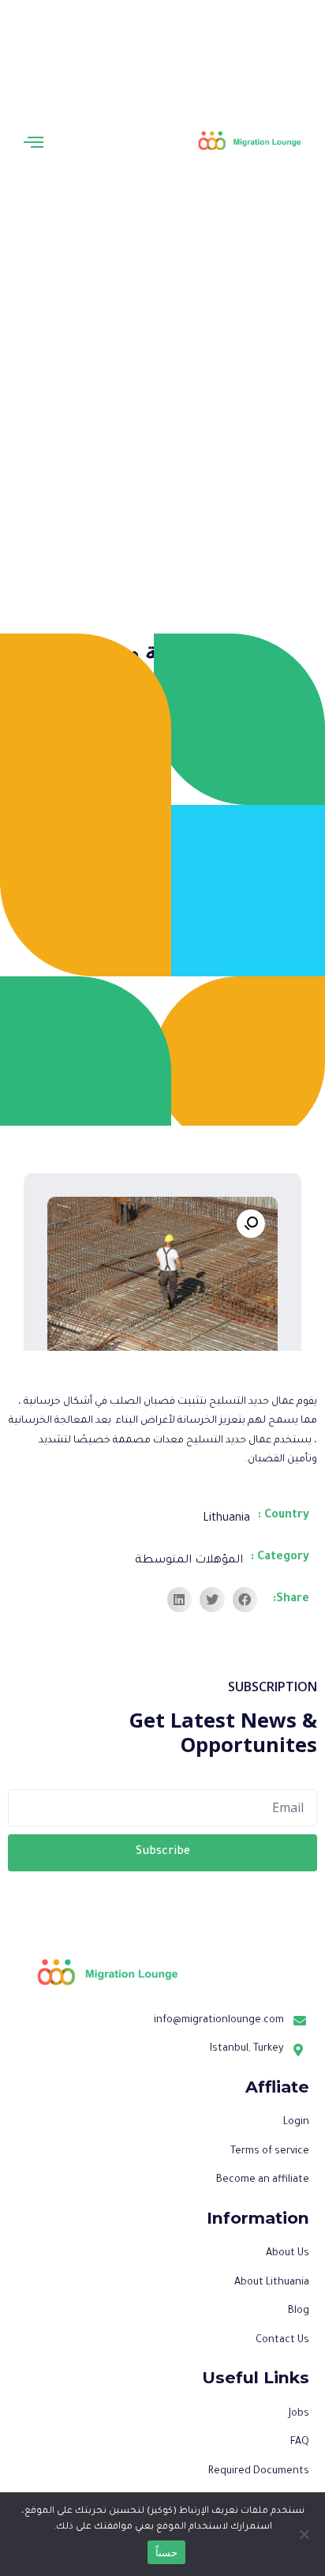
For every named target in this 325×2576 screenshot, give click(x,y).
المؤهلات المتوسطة (189, 1561)
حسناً (166, 2552)
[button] (34, 142)
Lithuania (226, 1519)
